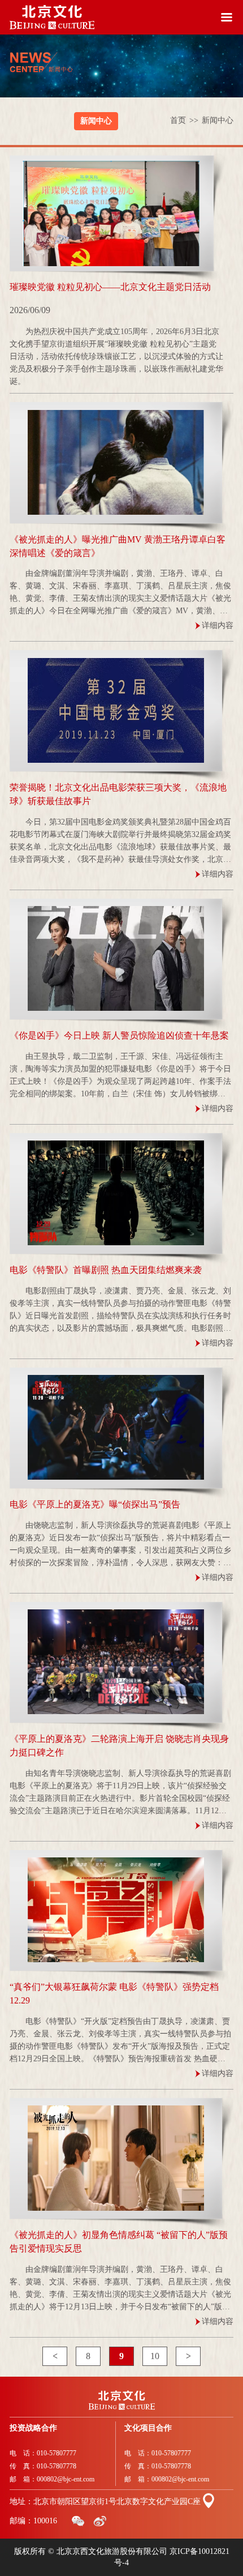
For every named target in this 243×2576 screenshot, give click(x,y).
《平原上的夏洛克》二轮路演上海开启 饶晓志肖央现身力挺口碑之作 (119, 1746)
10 (155, 2356)
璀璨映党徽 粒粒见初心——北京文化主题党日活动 (110, 287)
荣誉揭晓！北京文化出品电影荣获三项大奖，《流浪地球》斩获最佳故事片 (118, 794)
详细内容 (218, 625)
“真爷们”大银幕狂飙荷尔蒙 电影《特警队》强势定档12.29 (114, 1994)
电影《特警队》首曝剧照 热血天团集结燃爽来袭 (106, 1270)
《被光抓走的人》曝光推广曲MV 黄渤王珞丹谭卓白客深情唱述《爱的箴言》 (118, 546)
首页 (184, 120)
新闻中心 (96, 121)
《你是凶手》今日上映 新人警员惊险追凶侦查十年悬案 (119, 1035)
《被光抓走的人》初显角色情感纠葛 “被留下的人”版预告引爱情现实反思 (119, 2242)
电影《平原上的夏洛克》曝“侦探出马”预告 (95, 1504)
